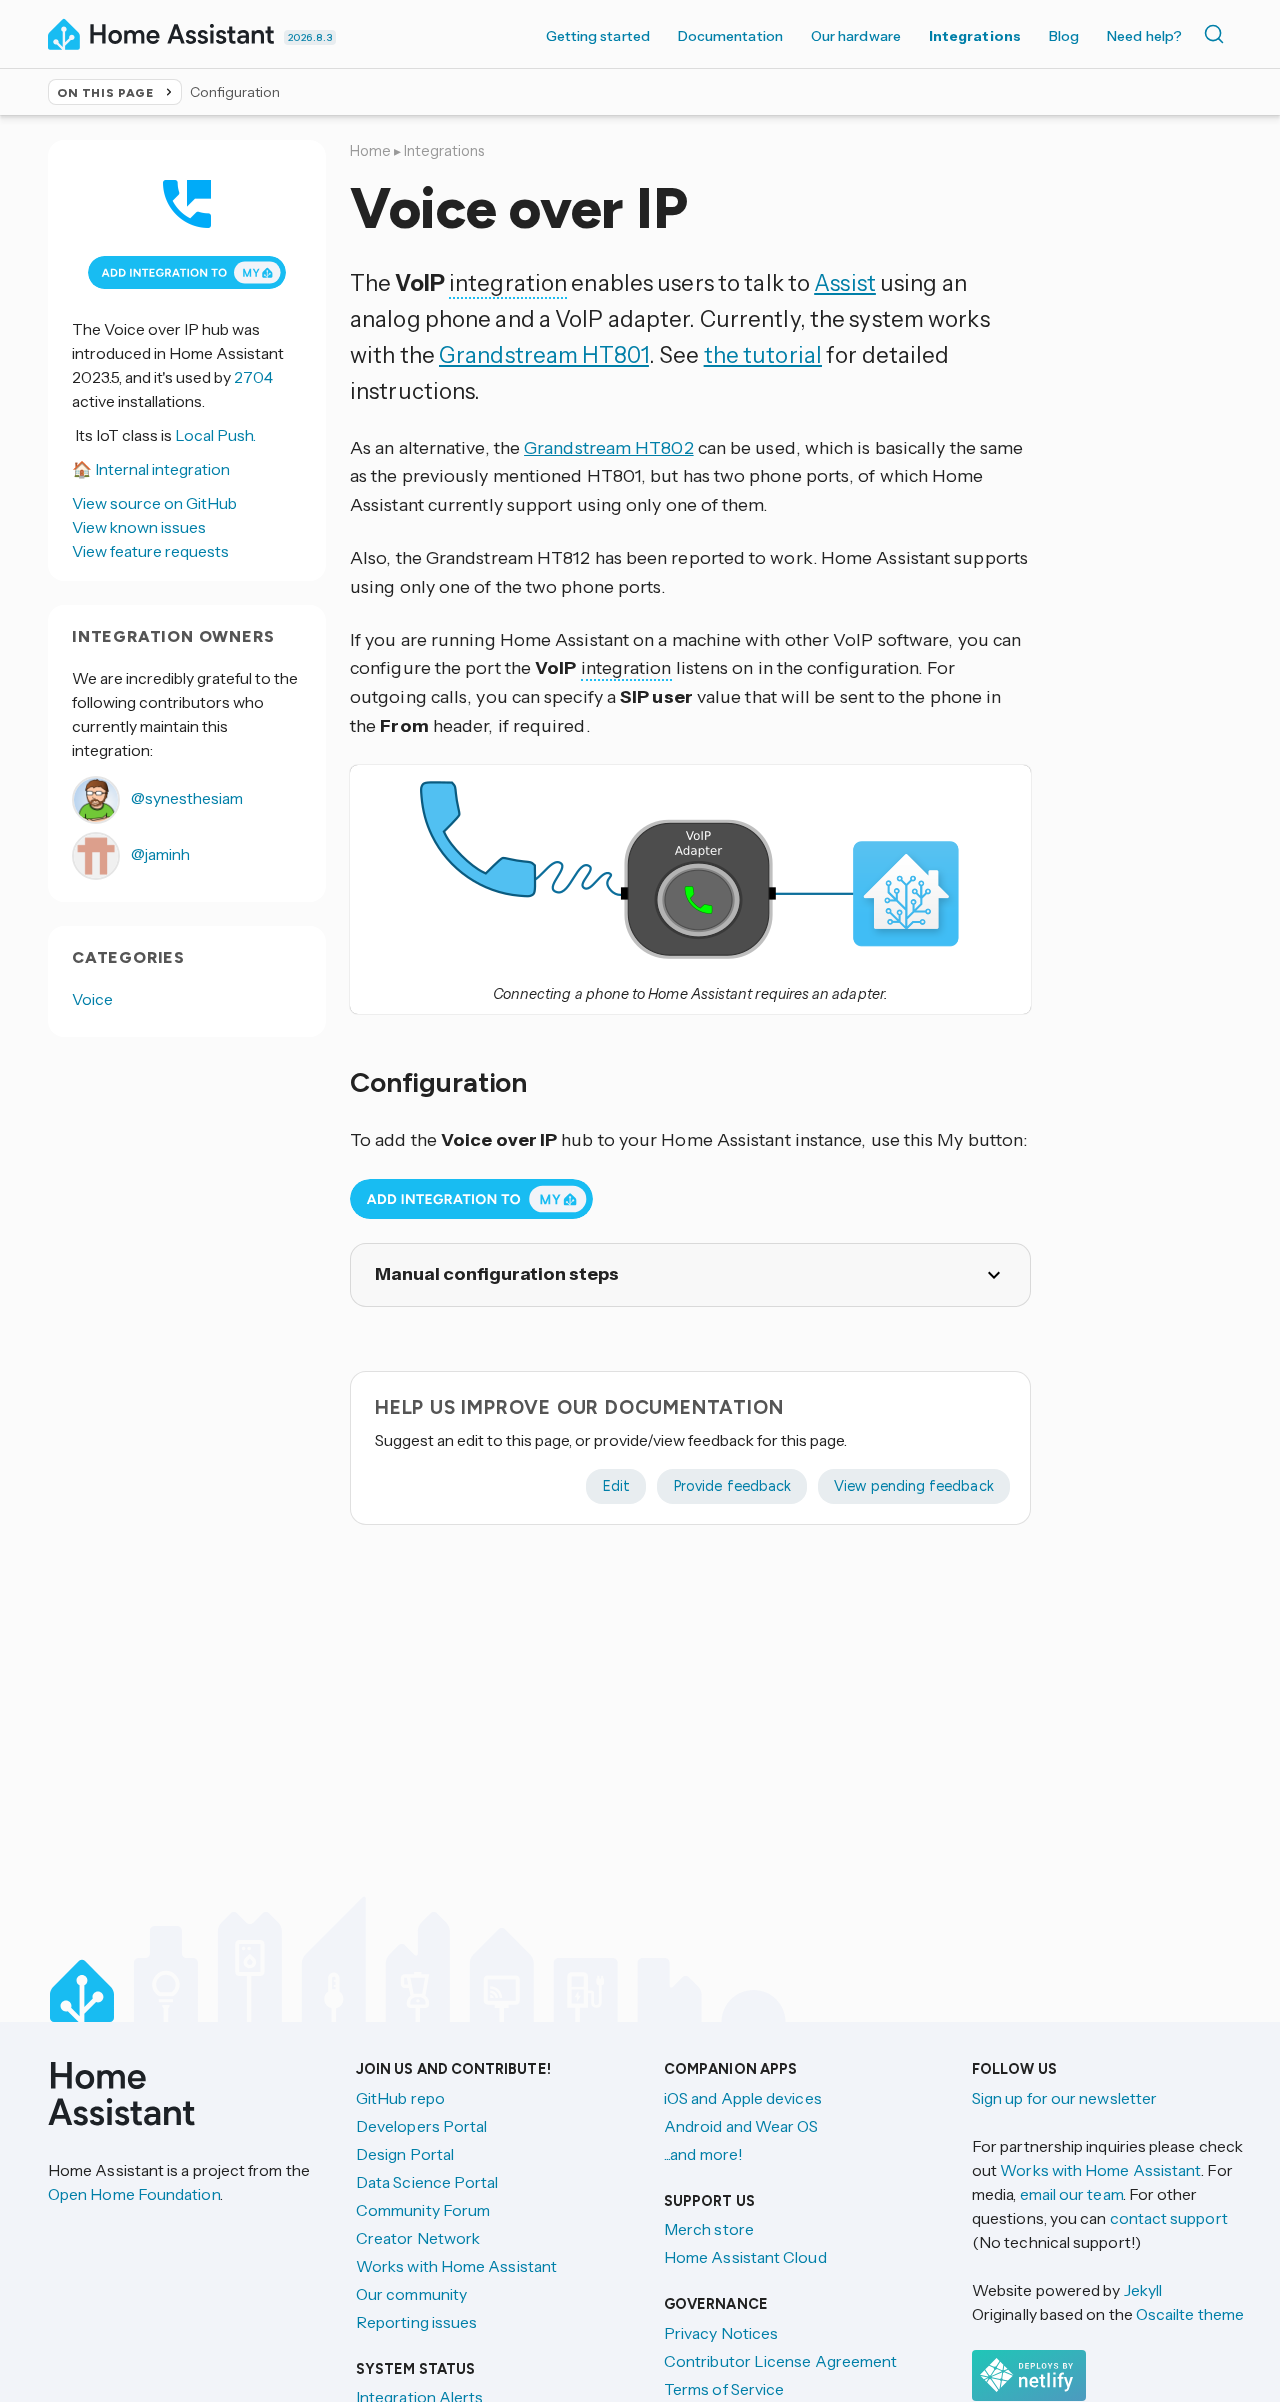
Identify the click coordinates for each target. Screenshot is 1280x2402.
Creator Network (418, 2238)
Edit (616, 1486)
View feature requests (150, 551)
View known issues (139, 527)
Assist (845, 283)
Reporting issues (416, 2322)
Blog (1064, 36)
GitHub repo (400, 2098)
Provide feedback (732, 1486)
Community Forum (423, 2210)
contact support (1169, 2218)
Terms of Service (724, 2389)
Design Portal (405, 2154)
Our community (411, 2294)
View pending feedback (914, 1486)
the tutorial (763, 355)
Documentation (730, 36)
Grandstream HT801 (544, 355)
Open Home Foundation (134, 2194)
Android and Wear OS (741, 2126)
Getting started (598, 36)
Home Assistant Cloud (745, 2257)
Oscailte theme (1190, 2314)
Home (370, 151)
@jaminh (159, 854)
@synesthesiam (185, 798)
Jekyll (1143, 2290)
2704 (253, 377)
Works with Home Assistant (456, 2266)
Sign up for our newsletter (1064, 2098)
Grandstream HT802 (609, 448)
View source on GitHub (154, 503)
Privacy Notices (721, 2333)
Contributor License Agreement (780, 2361)
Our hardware (856, 36)
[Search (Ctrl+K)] (1218, 34)
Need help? (1144, 36)
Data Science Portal (427, 2182)
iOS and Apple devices (743, 2098)
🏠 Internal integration (151, 469)
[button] (690, 870)
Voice (92, 999)
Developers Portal (421, 2126)
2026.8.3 (310, 37)
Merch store (709, 2229)
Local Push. (215, 435)
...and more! (703, 2154)
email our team (1071, 2194)
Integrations (975, 36)
